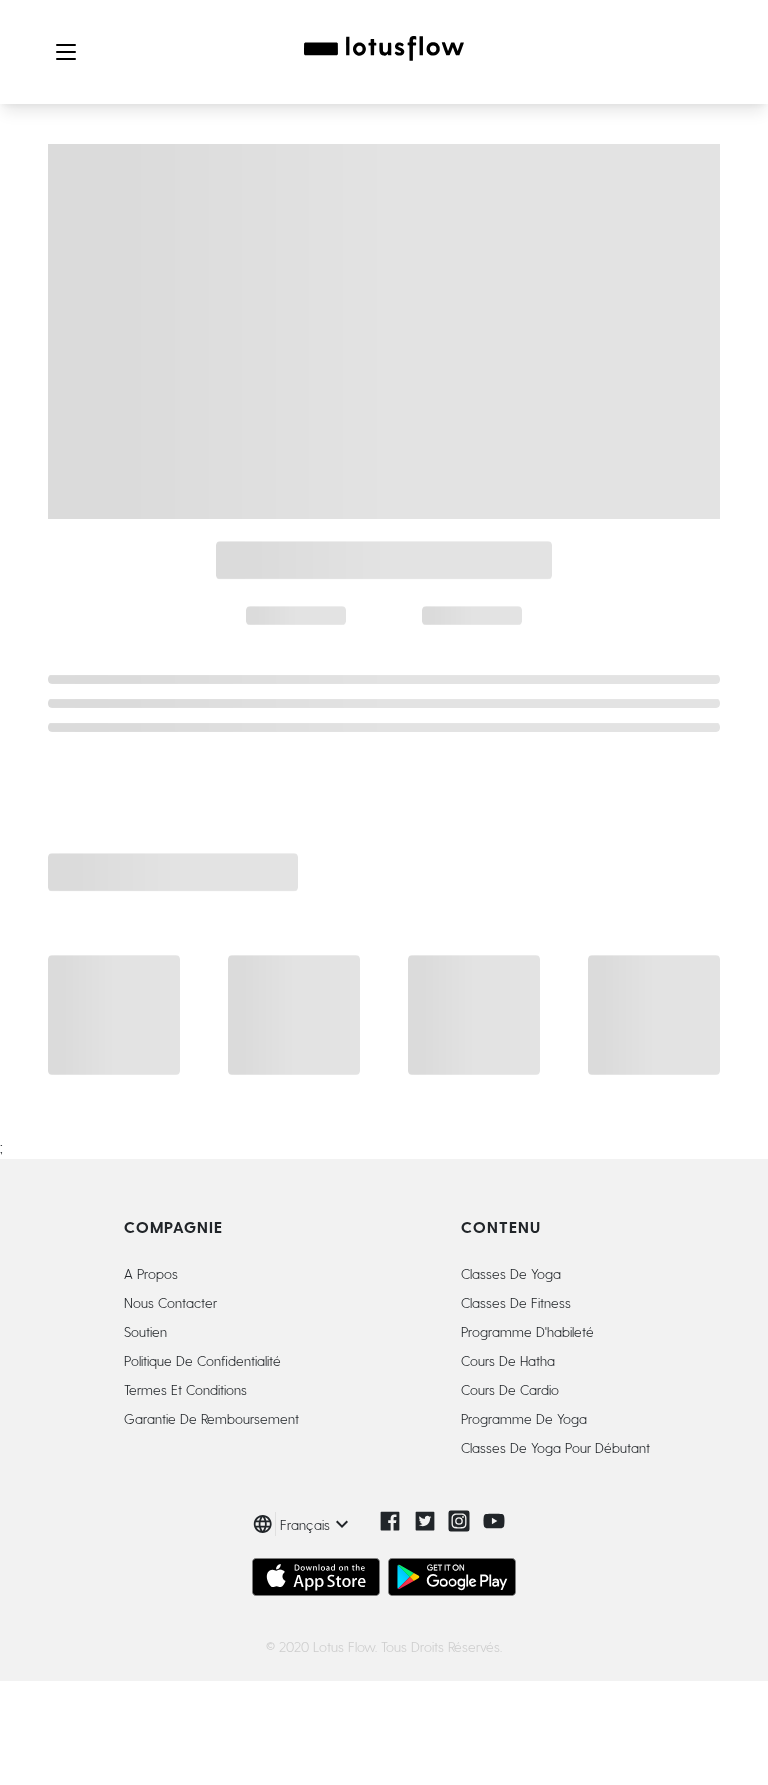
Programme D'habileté (527, 1331)
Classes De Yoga (511, 1273)
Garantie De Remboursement (211, 1418)
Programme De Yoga (524, 1418)
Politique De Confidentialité (202, 1360)
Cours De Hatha (508, 1360)
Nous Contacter (170, 1302)
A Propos (151, 1273)
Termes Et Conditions (185, 1389)
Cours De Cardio (510, 1389)
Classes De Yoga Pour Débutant (555, 1447)
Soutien (145, 1331)
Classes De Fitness (516, 1302)
